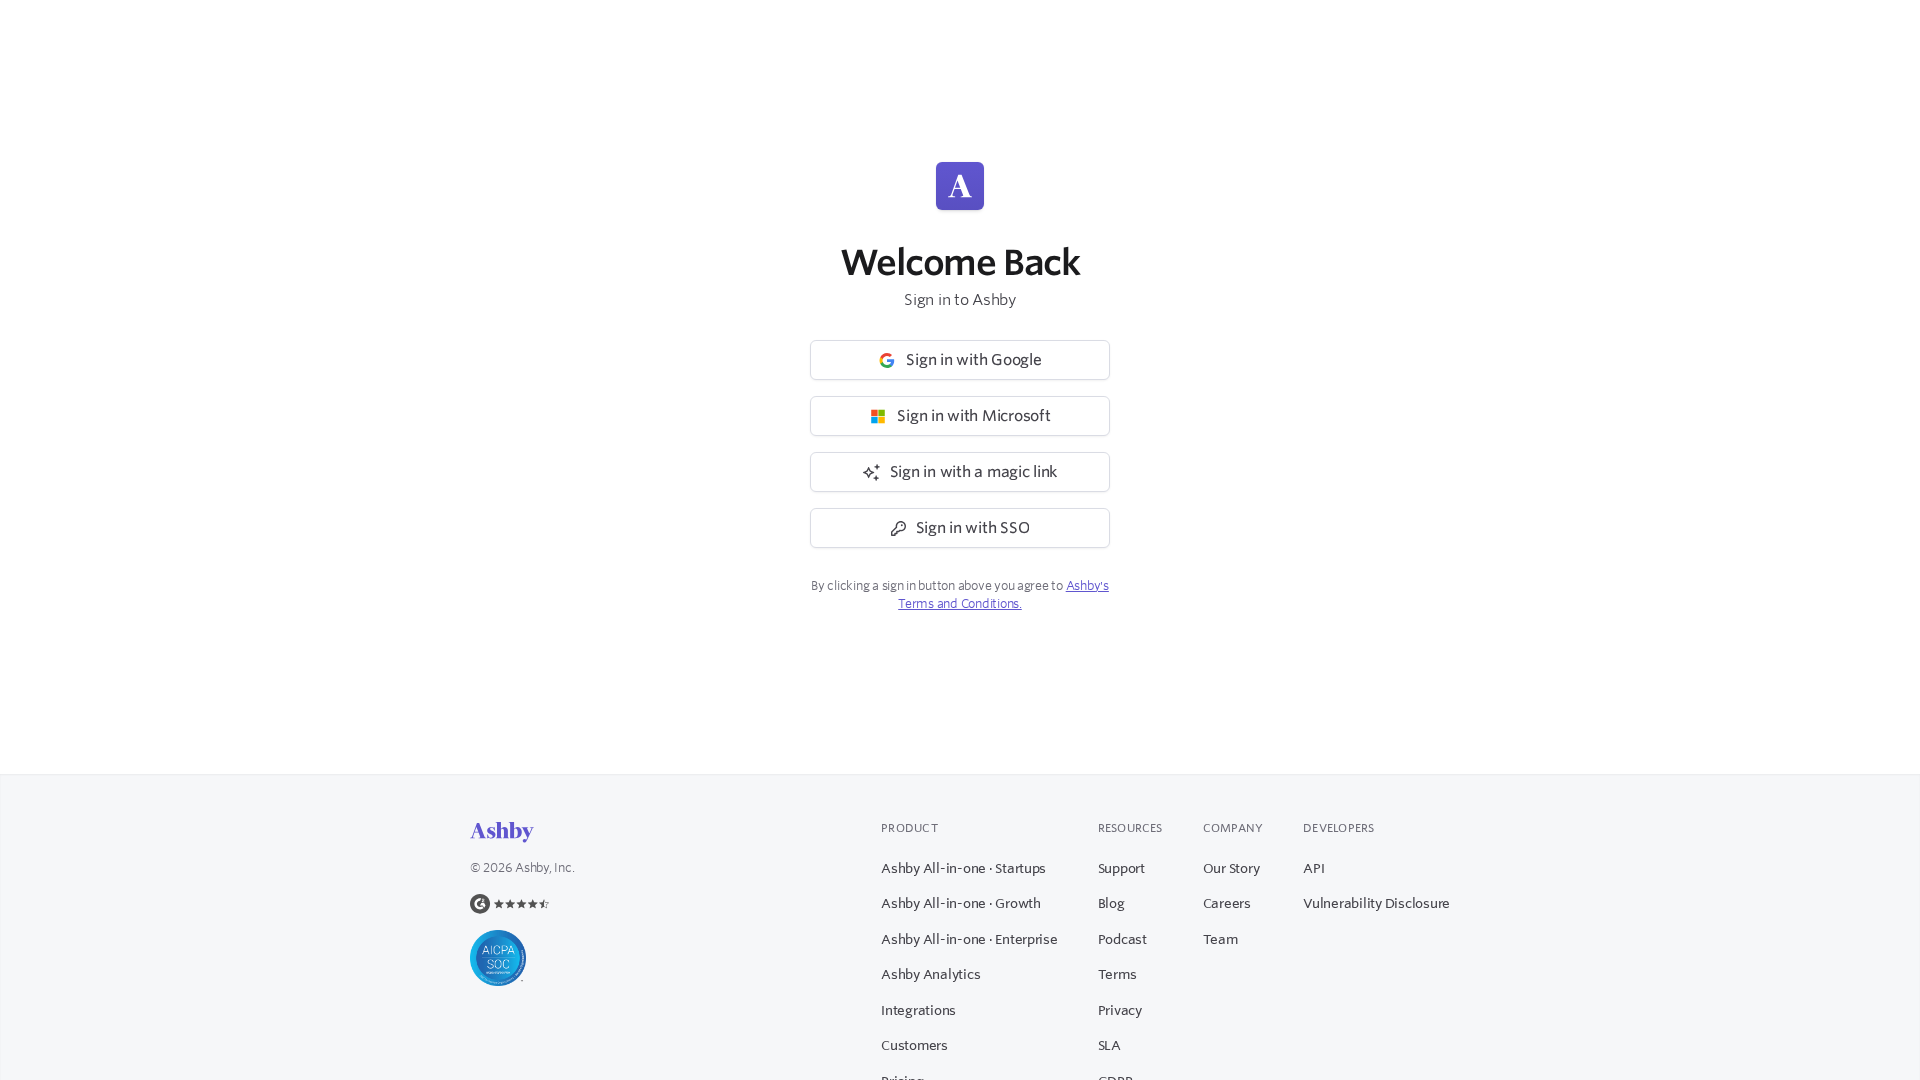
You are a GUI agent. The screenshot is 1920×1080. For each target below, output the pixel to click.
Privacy (1120, 1010)
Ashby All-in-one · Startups (963, 868)
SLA (1109, 1045)
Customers (914, 1045)
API (1313, 868)
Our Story (1231, 868)
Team (1220, 939)
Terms (1117, 974)
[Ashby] (502, 832)
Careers (1227, 903)
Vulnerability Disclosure (1376, 903)
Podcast (1122, 939)
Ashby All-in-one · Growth (961, 903)
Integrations (918, 1010)
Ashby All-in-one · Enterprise (969, 939)
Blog (1111, 903)
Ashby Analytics (930, 974)
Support (1121, 868)
